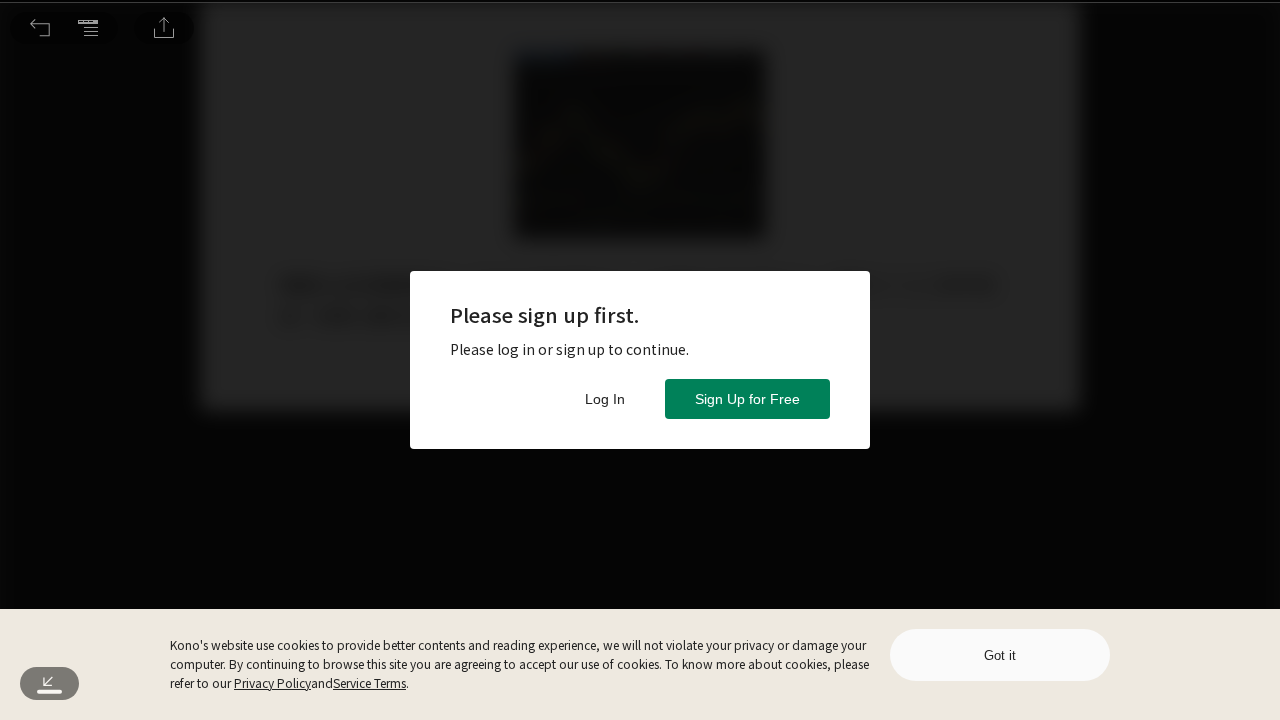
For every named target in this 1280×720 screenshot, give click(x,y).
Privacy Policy (272, 682)
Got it (1000, 655)
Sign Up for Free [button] (747, 399)
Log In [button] (605, 399)
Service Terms (369, 682)
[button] (40, 28)
